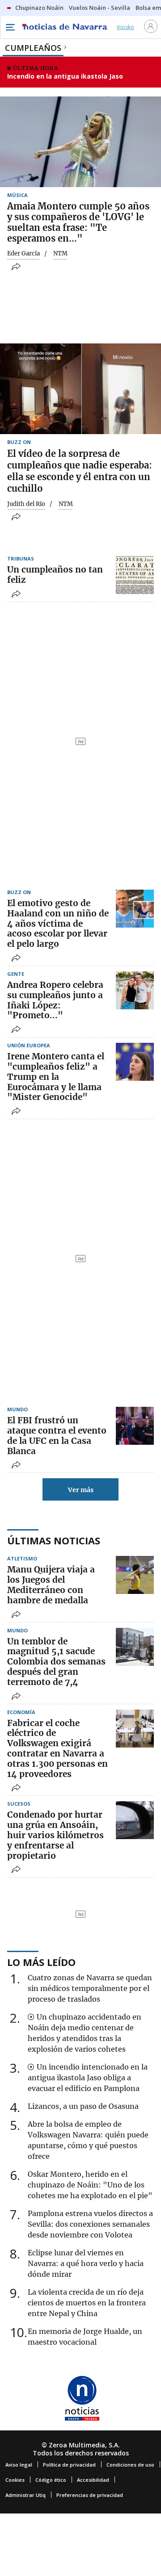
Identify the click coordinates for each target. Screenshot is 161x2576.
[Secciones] (10, 27)
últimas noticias (54, 1540)
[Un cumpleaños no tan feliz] (135, 575)
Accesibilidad (93, 2480)
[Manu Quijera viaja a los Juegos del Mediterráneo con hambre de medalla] (135, 1575)
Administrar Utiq (25, 2495)
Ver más (81, 1490)
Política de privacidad (69, 2465)
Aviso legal (19, 2465)
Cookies (15, 2480)
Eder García (23, 254)
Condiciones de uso (130, 2465)
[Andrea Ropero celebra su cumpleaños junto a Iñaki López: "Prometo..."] (135, 990)
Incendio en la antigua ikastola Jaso (65, 76)
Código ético (51, 2480)
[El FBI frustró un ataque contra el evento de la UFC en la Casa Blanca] (135, 1426)
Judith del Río (26, 504)
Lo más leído (41, 1962)
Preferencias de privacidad (90, 2495)
